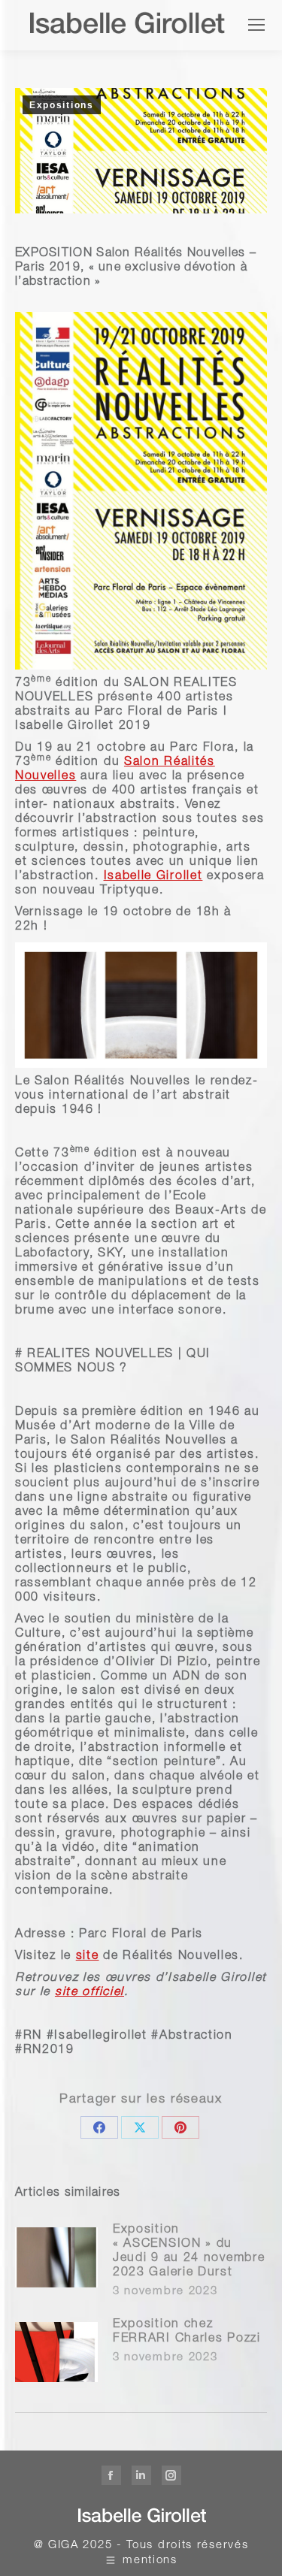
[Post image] (56, 2257)
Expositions (62, 105)
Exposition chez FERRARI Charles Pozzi (187, 2332)
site (88, 1957)
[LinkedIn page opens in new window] (141, 2475)
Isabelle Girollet (153, 877)
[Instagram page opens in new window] (171, 2475)
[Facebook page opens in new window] (111, 2475)
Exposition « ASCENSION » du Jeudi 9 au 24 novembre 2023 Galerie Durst (189, 2252)
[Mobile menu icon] (256, 25)
